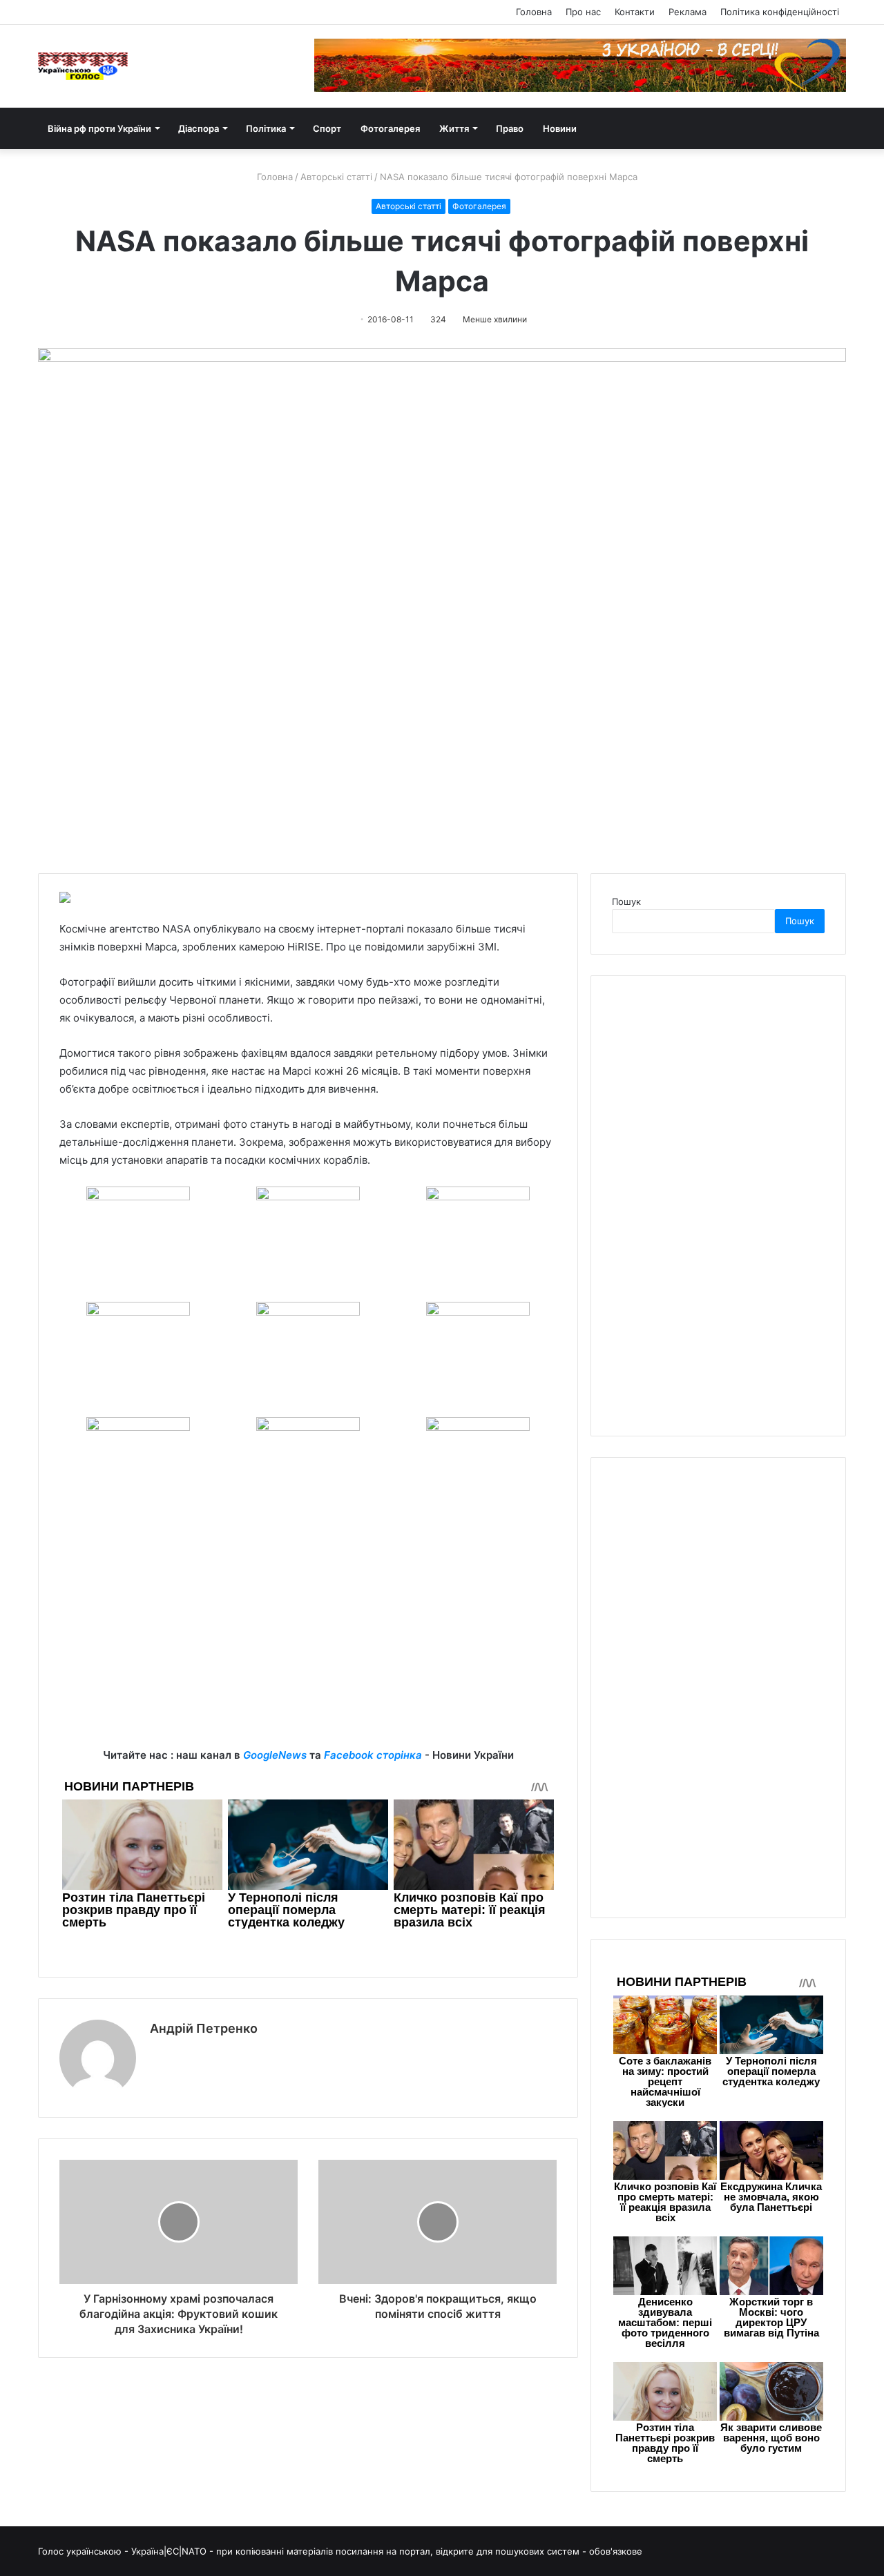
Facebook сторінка (373, 1755)
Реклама (688, 12)
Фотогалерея (390, 128)
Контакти (635, 12)
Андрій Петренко (204, 2028)
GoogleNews (275, 1755)
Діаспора (199, 128)
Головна (534, 12)
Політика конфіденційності (780, 12)
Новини (560, 128)
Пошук (626, 901)
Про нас (583, 12)
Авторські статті (336, 177)
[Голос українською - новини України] (83, 66)
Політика (266, 128)
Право (510, 128)
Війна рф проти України (99, 128)
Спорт (327, 128)
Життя (454, 128)
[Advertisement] (308, 1650)
